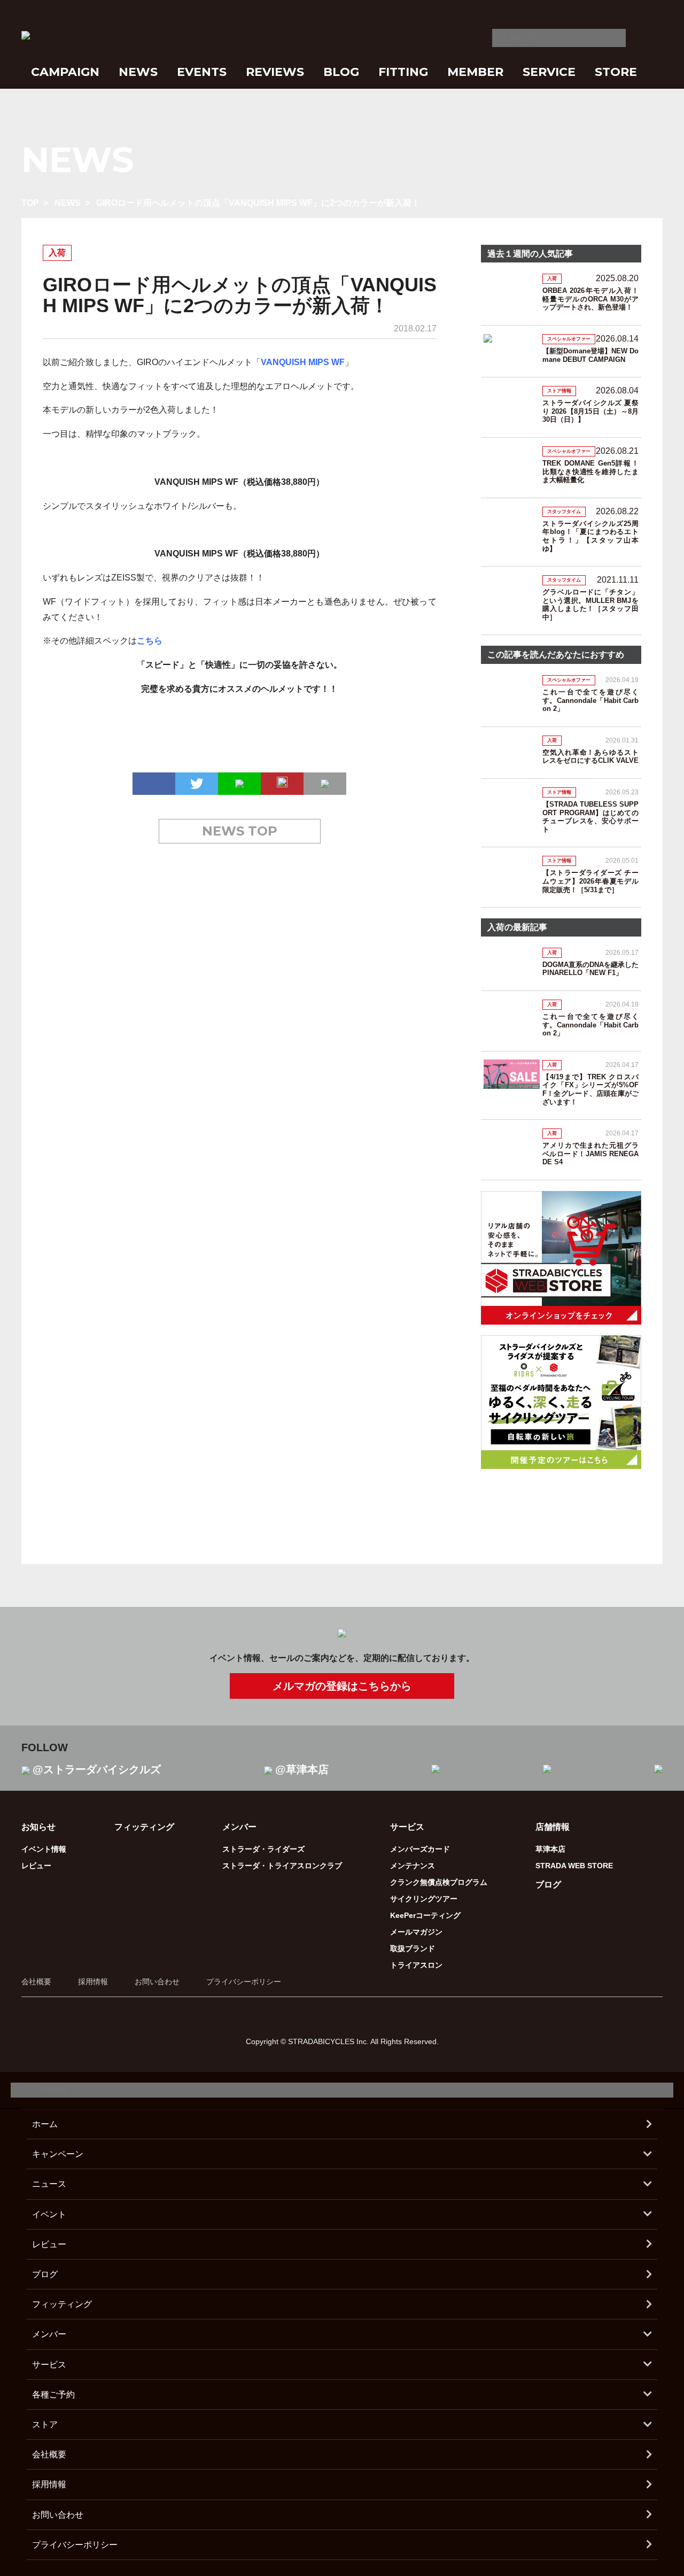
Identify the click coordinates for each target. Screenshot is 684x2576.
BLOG (341, 72)
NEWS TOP (240, 831)
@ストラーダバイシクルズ (97, 1769)
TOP (30, 203)
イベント (49, 2214)
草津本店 (550, 1849)
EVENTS (202, 72)
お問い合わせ (157, 1982)
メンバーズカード (420, 1849)
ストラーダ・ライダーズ (263, 1849)
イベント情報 (44, 1849)
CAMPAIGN (65, 72)
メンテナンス (413, 1866)
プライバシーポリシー (244, 1982)
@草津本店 (302, 1769)
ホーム (45, 2124)
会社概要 (36, 1982)
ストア (45, 2424)
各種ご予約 (53, 2395)
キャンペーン (58, 2154)
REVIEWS (275, 72)
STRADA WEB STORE (574, 1866)
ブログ (548, 1885)
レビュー (36, 1866)
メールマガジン (416, 1932)
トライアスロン (416, 1965)
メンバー (49, 2334)
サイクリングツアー (424, 1899)
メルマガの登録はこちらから (342, 1686)
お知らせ (38, 1827)
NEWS (138, 72)
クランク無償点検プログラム (439, 1882)
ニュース (49, 2184)
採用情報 (93, 1982)
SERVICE (549, 72)
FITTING (403, 72)
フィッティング (144, 1827)
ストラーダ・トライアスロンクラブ (282, 1866)
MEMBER (475, 72)
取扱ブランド (413, 1948)
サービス (49, 2365)
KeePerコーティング (425, 1915)
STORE (616, 72)
